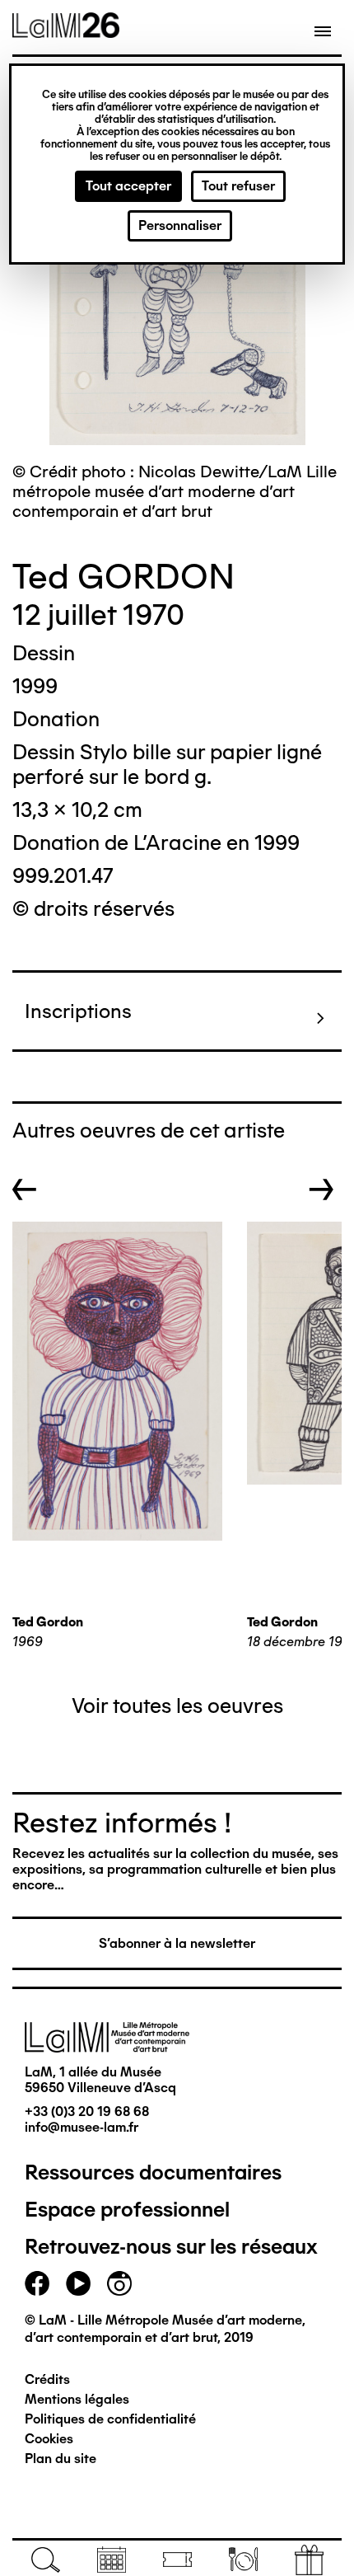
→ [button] (321, 1189)
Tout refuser (238, 186)
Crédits (47, 2379)
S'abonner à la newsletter (177, 1943)
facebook (37, 2283)
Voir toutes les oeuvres (177, 1706)
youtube (78, 2283)
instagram (119, 2283)
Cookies (49, 2439)
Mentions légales (77, 2399)
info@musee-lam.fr (82, 2127)
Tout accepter (128, 186)
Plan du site (61, 2459)
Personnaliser (180, 225)
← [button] (25, 1189)
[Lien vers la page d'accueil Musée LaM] (66, 32)
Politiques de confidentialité (110, 2419)
